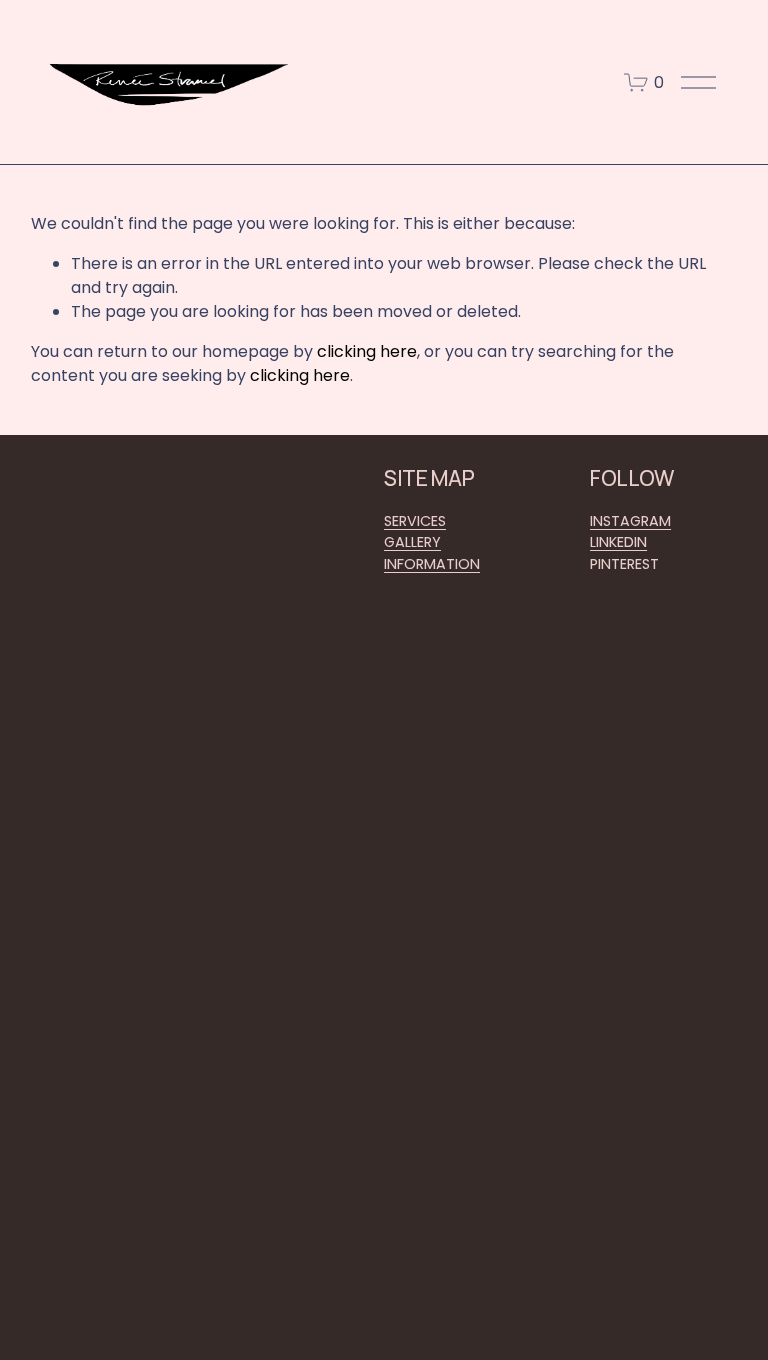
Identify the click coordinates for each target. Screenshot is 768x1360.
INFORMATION (432, 564)
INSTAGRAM (630, 521)
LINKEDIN (618, 542)
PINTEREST (624, 564)
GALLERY (412, 542)
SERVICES (415, 521)
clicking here (367, 351)
